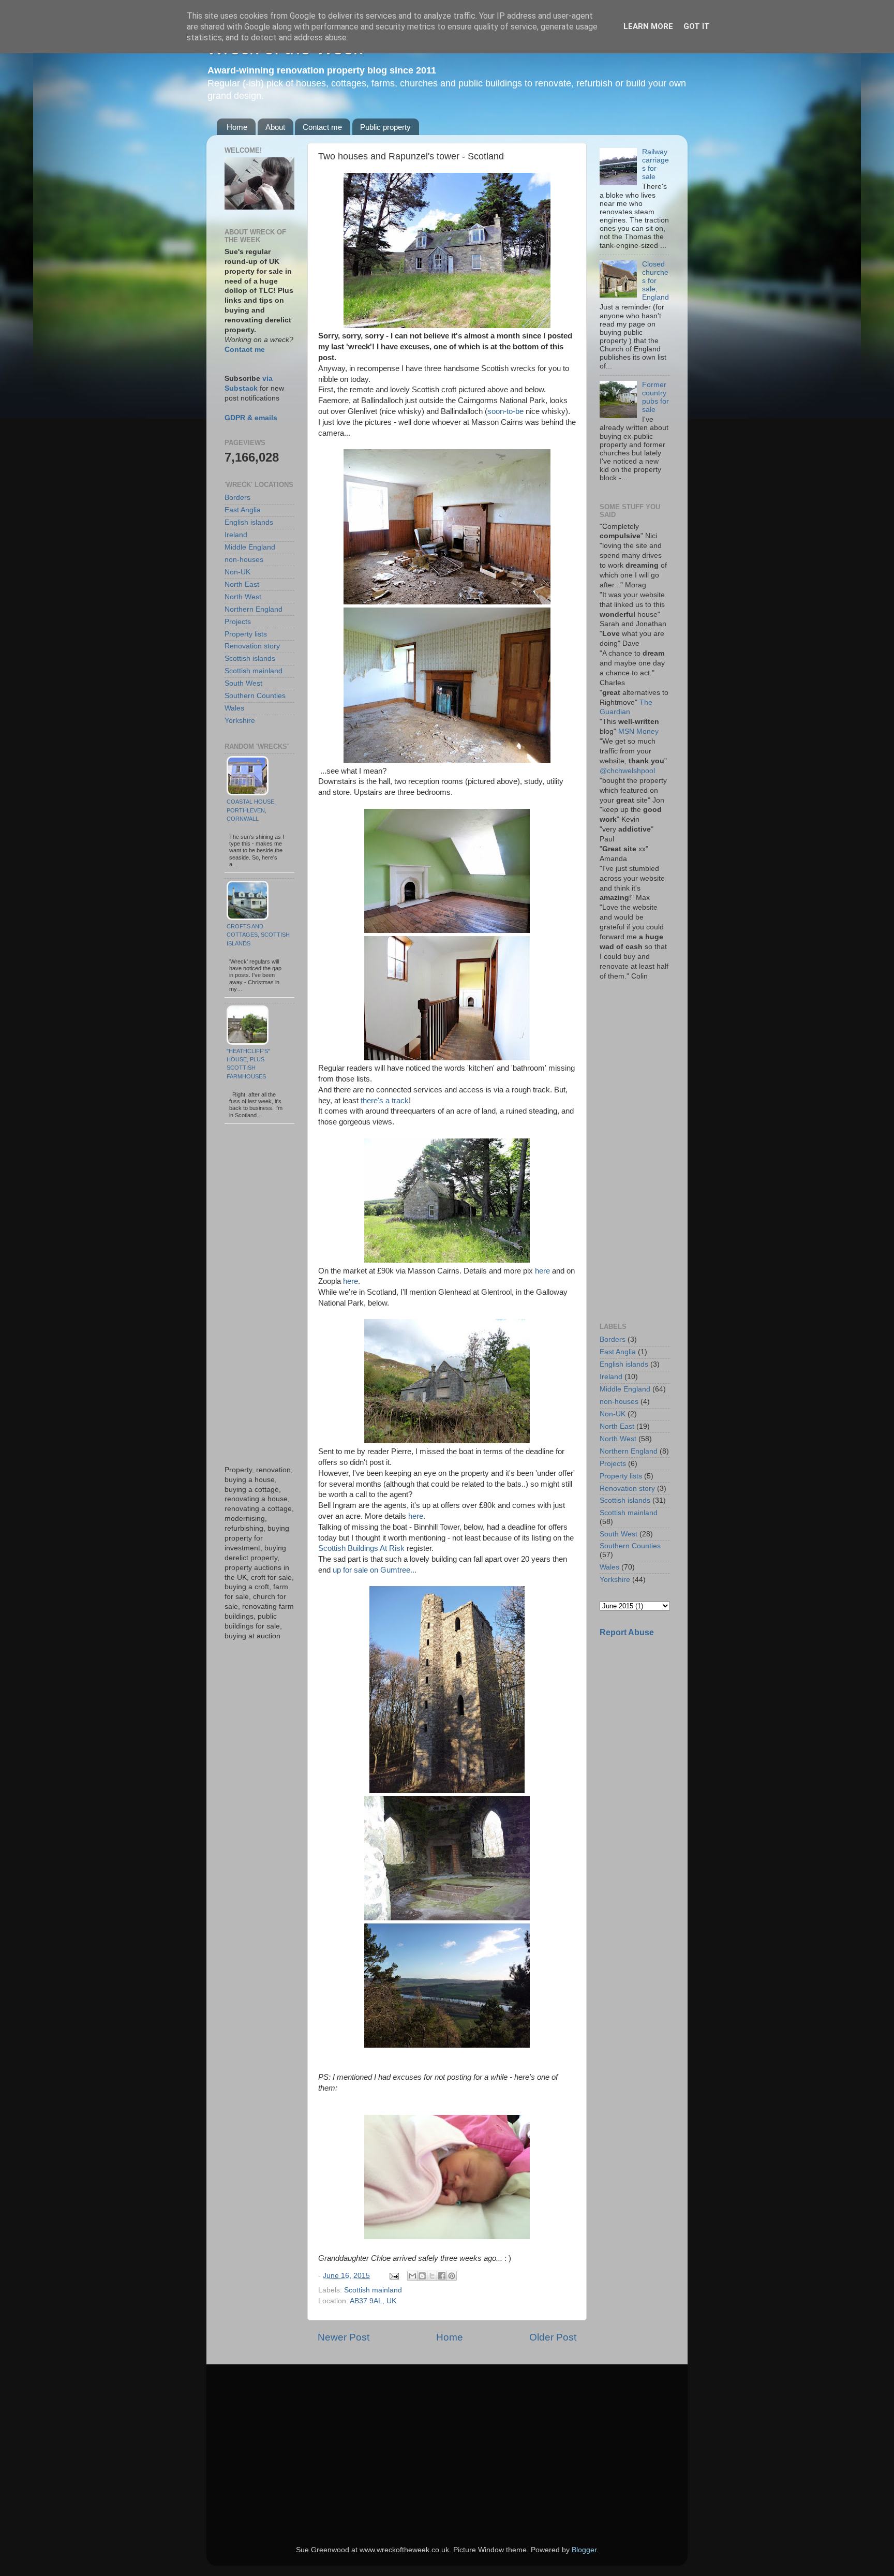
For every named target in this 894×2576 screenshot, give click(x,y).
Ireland (236, 535)
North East (242, 584)
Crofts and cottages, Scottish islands (258, 935)
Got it (697, 26)
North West (243, 597)
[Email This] (412, 2276)
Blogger (584, 2550)
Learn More (648, 26)
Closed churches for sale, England (655, 281)
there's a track (385, 1101)
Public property (385, 127)
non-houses (244, 560)
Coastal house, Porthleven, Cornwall (251, 810)
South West (243, 683)
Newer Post (344, 2337)
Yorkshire (240, 721)
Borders (237, 498)
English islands (249, 522)
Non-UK (237, 572)
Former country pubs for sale (655, 397)
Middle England (250, 547)
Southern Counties (255, 696)
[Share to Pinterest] (452, 2276)
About (275, 127)
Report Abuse (627, 1632)
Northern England (254, 609)
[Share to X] (432, 2276)
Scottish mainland (373, 2290)
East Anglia (243, 510)
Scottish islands (250, 658)
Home (237, 127)
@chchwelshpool (627, 771)
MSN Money (638, 731)
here (542, 1271)
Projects (238, 622)
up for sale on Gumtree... (376, 1570)
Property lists (246, 634)
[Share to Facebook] (442, 2276)
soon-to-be (505, 411)
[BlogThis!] (422, 2276)
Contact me (322, 127)
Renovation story (252, 646)
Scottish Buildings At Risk (361, 1548)
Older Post (553, 2337)
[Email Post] (393, 2276)
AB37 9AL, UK (373, 2301)
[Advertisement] (259, 1295)
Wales (234, 708)
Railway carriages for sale (655, 165)
